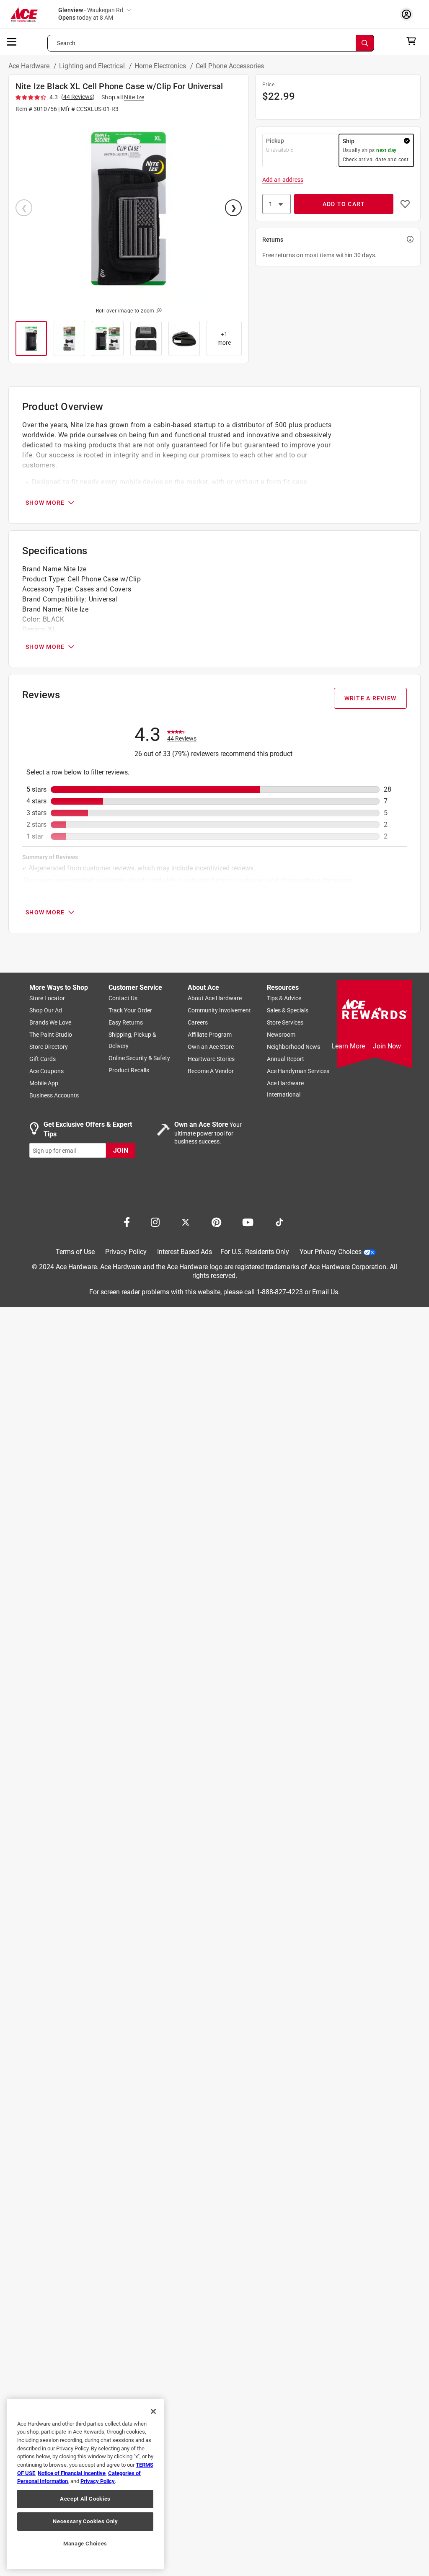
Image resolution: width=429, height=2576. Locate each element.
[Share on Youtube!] (248, 1222)
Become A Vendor (211, 1071)
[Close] (153, 2411)
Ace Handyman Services (298, 1071)
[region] (85, 2484)
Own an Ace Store (211, 1047)
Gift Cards (43, 1059)
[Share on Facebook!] (127, 1222)
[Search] (365, 43)
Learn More (348, 1046)
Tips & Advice (284, 999)
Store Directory (49, 1047)
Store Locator (47, 999)
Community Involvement (219, 1011)
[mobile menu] (12, 41)
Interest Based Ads (185, 1252)
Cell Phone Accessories (230, 66)
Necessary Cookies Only (85, 2521)
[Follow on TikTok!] (279, 1222)
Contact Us (123, 999)
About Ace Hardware (215, 999)
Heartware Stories (211, 1059)
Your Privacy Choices (331, 1252)
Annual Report (286, 1059)
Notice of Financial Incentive (72, 2473)
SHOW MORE (45, 503)
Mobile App (44, 1084)
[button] (129, 209)
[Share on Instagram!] (155, 1222)
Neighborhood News (293, 1047)
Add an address (283, 180)
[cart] (414, 41)
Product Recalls (129, 1071)
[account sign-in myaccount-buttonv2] (408, 14)
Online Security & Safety (139, 1058)
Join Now (387, 1046)
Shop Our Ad (46, 1011)
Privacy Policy (126, 1252)
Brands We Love (50, 1023)
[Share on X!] (186, 1222)
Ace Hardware (30, 66)
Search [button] (66, 43)
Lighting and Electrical (93, 66)
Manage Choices (85, 2544)
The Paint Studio (51, 1035)
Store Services (285, 1023)
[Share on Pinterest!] (216, 1222)
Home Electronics (161, 66)
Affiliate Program (210, 1035)
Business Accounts (54, 1096)
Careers (198, 1023)
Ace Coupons (47, 1071)
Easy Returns (126, 1023)
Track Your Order (130, 1011)
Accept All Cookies (85, 2499)
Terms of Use (75, 1252)
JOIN (121, 1150)
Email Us (325, 1292)
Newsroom (281, 1035)
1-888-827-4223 (280, 1292)
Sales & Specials (288, 1011)
